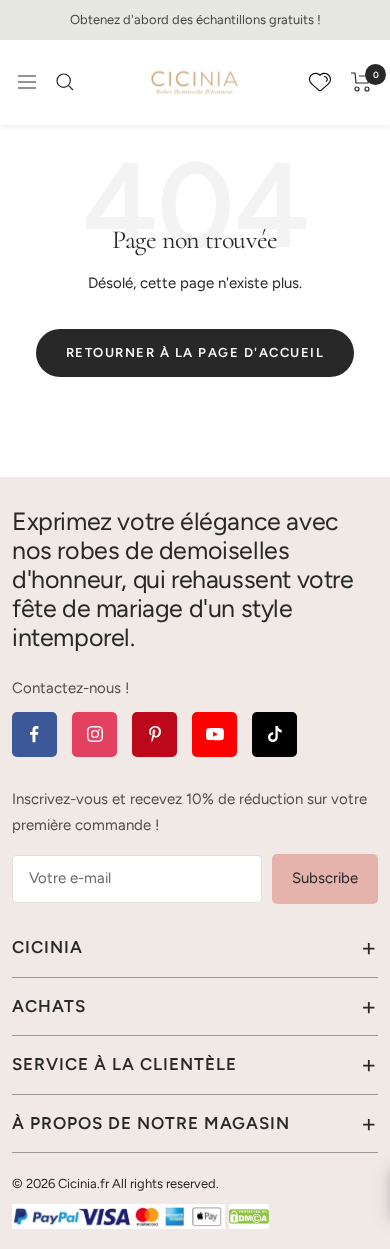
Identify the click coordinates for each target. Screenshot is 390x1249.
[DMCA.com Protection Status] (249, 1216)
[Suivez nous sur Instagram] (94, 734)
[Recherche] (65, 82)
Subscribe (325, 878)
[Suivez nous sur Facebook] (34, 734)
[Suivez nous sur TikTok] (274, 734)
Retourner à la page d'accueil (195, 352)
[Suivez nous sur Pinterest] (154, 734)
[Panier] (361, 82)
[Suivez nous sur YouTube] (214, 734)
